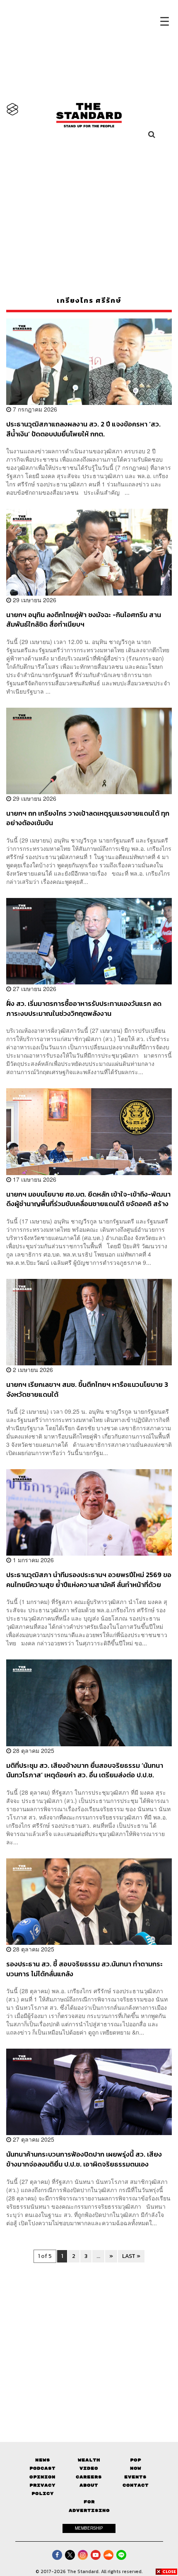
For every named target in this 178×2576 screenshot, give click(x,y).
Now (136, 2468)
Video (89, 2468)
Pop (136, 2460)
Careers (89, 2477)
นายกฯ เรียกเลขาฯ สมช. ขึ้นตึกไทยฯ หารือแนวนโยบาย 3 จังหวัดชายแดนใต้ (87, 1389)
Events (135, 2477)
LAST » (131, 2256)
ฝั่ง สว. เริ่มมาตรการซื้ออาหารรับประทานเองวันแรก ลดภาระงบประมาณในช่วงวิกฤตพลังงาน (84, 1008)
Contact (136, 2485)
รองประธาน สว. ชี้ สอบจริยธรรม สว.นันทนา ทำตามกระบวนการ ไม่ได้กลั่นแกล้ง (84, 1969)
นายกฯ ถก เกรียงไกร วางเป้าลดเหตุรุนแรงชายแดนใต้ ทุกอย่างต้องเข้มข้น (88, 818)
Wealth (89, 2460)
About (89, 2485)
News (43, 2460)
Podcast (42, 2468)
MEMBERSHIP (89, 2528)
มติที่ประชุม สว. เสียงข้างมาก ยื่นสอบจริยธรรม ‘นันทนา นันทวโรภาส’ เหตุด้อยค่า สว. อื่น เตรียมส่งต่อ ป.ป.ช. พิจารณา (85, 1770)
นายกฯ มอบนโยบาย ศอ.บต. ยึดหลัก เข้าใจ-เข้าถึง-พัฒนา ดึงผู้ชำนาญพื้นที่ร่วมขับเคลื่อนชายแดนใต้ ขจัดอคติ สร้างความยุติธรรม (88, 1199)
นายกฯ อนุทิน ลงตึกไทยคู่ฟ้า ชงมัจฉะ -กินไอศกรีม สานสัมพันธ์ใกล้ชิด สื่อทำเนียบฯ (84, 619)
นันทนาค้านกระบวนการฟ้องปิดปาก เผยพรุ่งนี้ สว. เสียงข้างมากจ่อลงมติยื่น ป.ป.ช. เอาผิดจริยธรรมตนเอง (84, 2159)
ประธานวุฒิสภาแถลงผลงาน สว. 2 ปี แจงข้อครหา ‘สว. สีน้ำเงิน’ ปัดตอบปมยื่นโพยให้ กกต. (83, 429)
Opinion (42, 2477)
